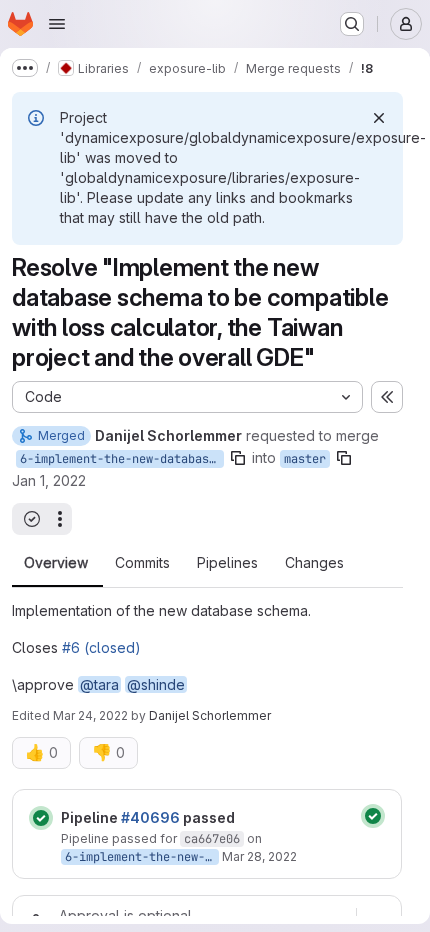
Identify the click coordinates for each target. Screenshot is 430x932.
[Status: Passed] (41, 818)
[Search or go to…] (352, 24)
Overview (56, 563)
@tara (99, 684)
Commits (142, 563)
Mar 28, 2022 (259, 856)
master (305, 459)
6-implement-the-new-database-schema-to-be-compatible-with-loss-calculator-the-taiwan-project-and (122, 459)
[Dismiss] (379, 118)
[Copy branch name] (238, 458)
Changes (314, 563)
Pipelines (227, 563)
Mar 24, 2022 (90, 715)
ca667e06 (212, 839)
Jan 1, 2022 (49, 480)
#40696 (150, 817)
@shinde (156, 684)
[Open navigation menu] (57, 24)
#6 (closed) (101, 647)
